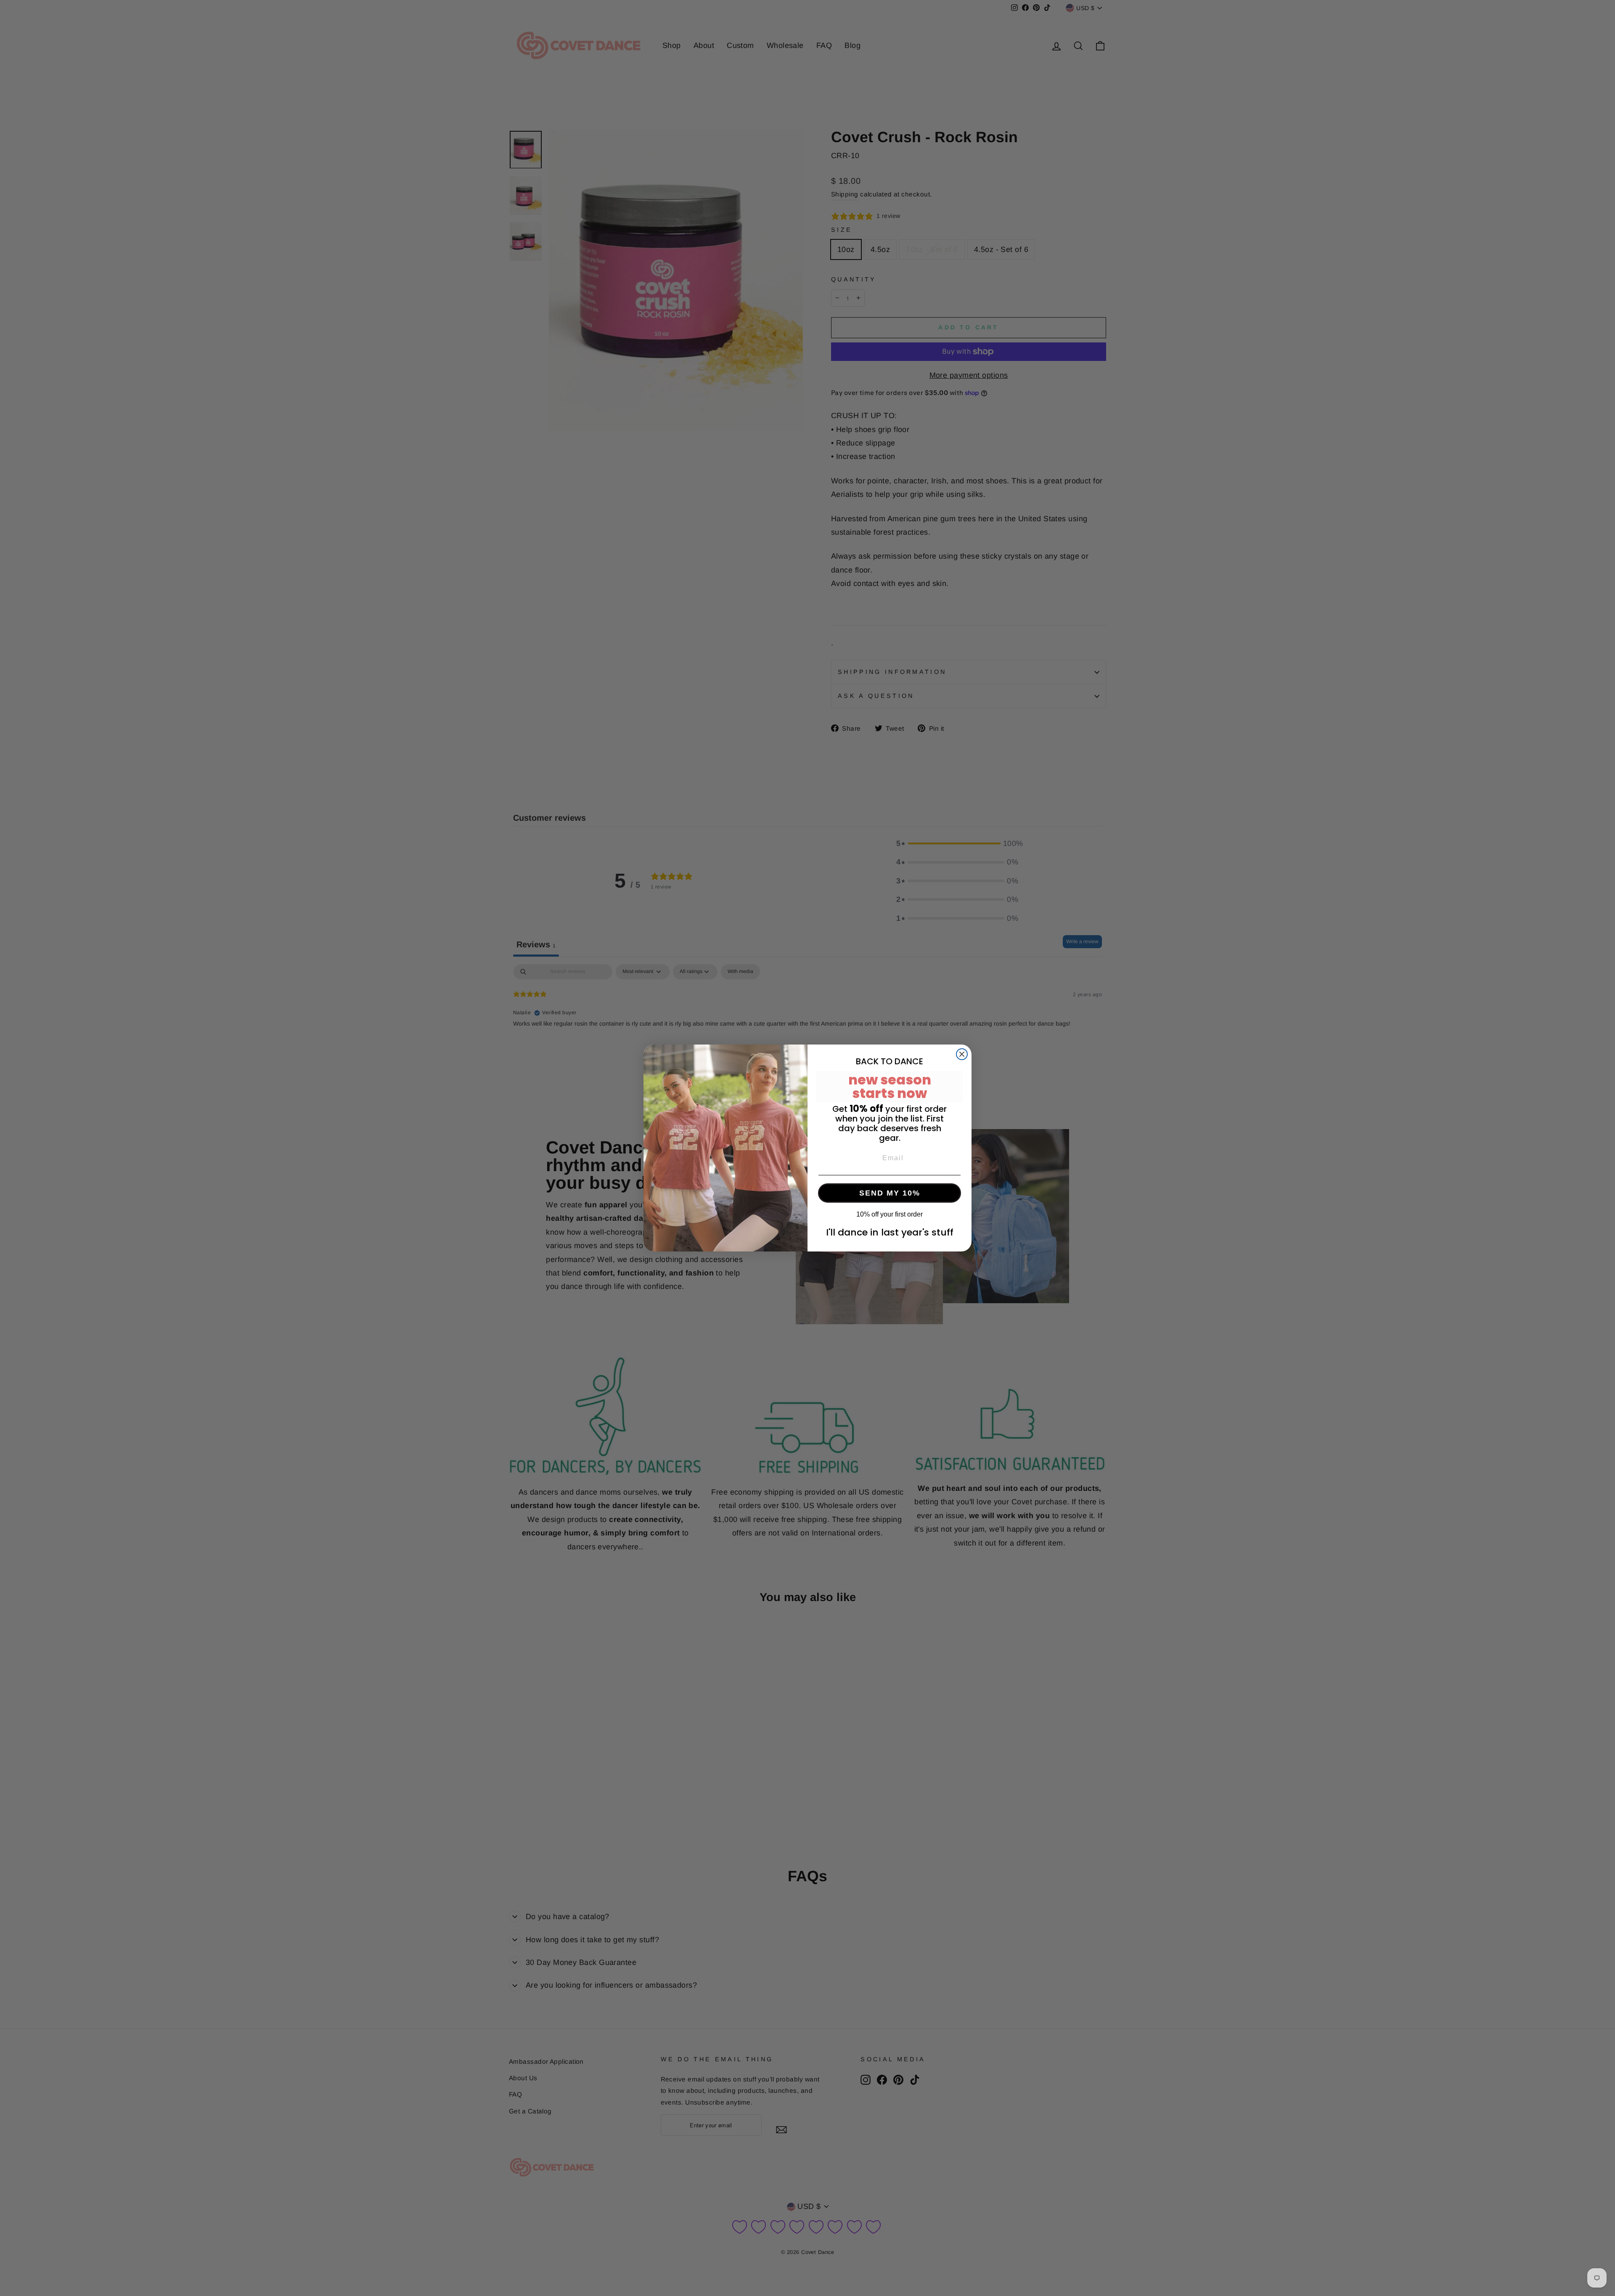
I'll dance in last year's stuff (890, 1232)
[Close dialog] (962, 1054)
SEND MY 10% (890, 1193)
